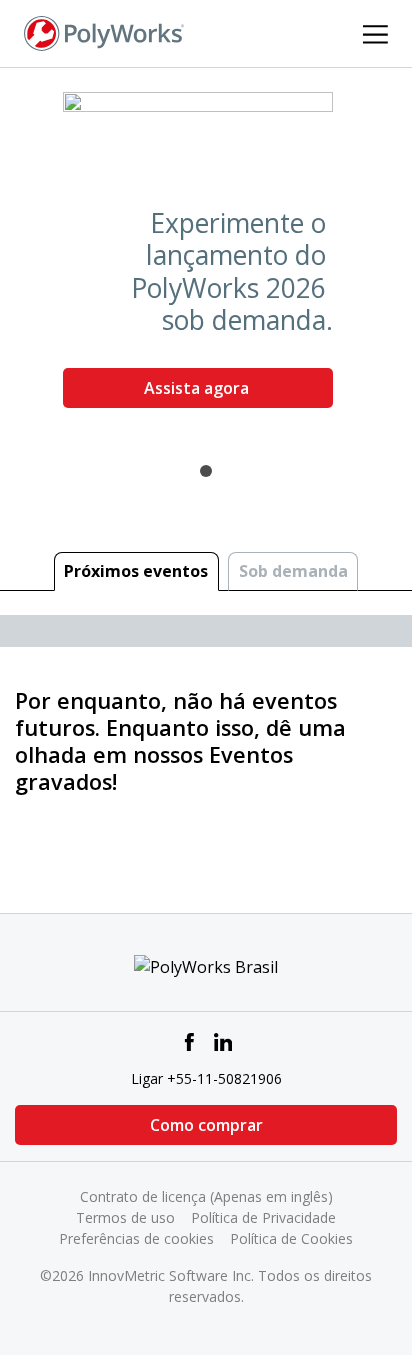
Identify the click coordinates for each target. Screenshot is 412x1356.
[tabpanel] (206, 258)
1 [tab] (206, 471)
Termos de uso (125, 1217)
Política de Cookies (291, 1238)
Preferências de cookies (136, 1238)
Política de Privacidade (263, 1217)
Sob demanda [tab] (293, 571)
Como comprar (206, 1125)
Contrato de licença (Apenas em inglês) (206, 1196)
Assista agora (198, 388)
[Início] (104, 32)
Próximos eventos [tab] (136, 571)
